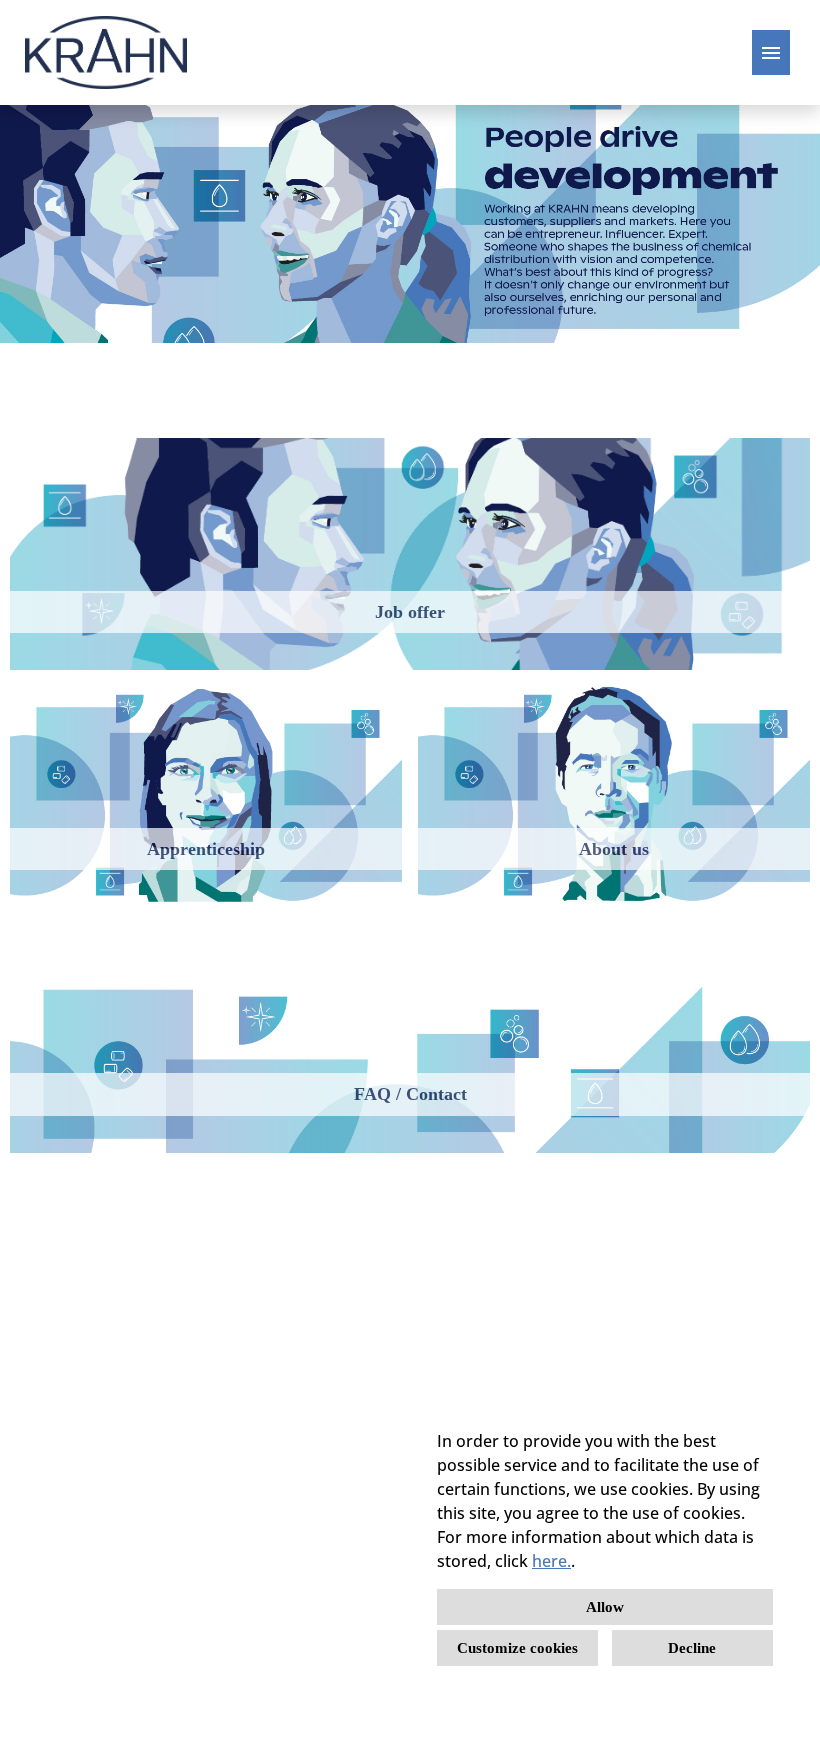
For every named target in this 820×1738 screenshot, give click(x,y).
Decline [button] (692, 1648)
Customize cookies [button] (517, 1648)
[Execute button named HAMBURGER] (771, 52)
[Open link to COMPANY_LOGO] (106, 52)
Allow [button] (605, 1607)
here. (551, 1561)
